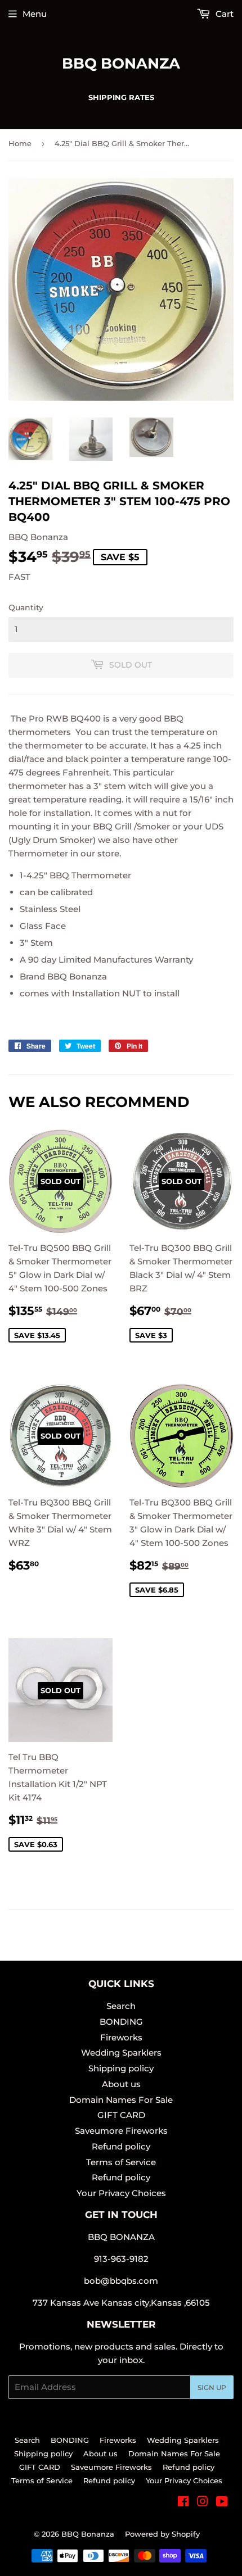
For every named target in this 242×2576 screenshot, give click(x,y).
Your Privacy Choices (121, 2193)
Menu (35, 14)
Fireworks (121, 2037)
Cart (223, 14)
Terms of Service (121, 2162)
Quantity (26, 607)
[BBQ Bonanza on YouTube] (222, 2503)
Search (121, 2006)
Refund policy (121, 2146)
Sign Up (212, 2387)
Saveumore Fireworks (121, 2131)
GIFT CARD (121, 2115)
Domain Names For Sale (121, 2100)
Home (20, 143)
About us (121, 2084)
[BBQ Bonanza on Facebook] (183, 2503)
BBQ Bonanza (121, 64)
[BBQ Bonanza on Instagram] (203, 2503)
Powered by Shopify (162, 2534)
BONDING (121, 2022)
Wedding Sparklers (121, 2053)
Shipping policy (121, 2068)
